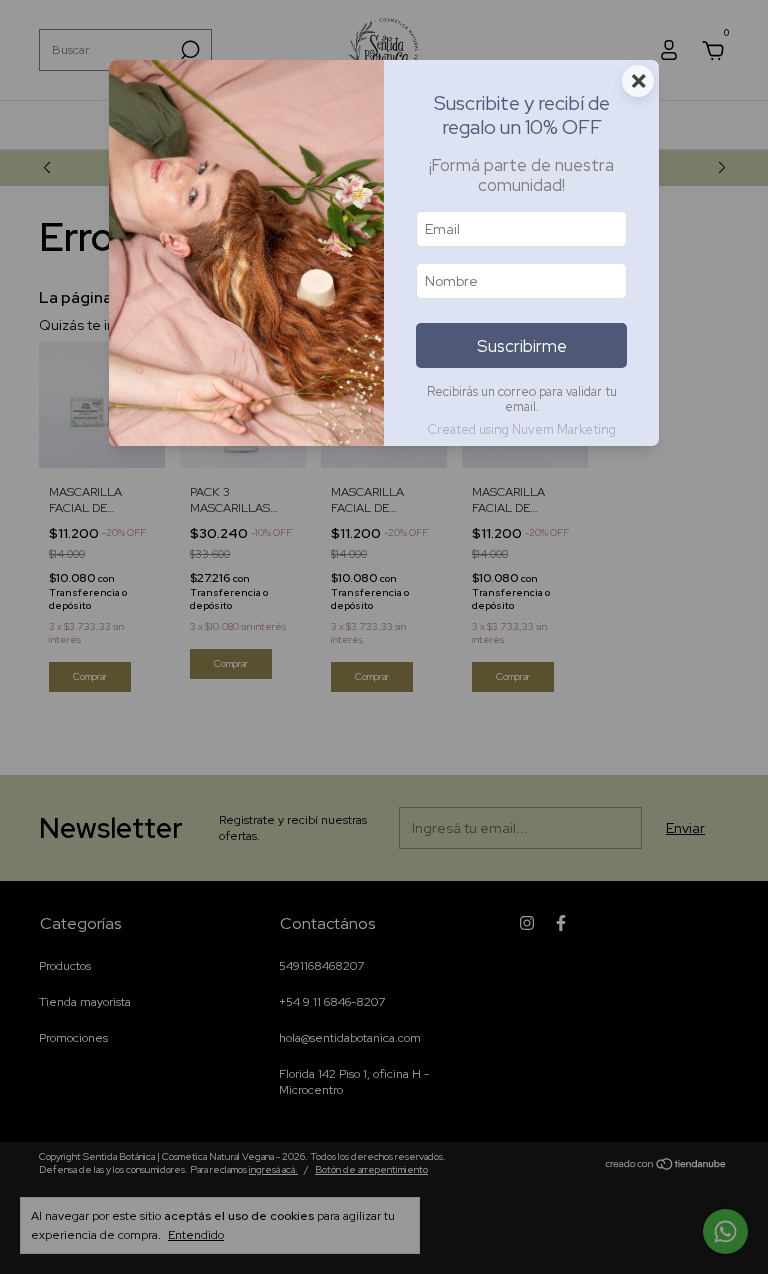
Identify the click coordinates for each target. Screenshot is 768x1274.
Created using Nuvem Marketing (521, 429)
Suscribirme (522, 346)
